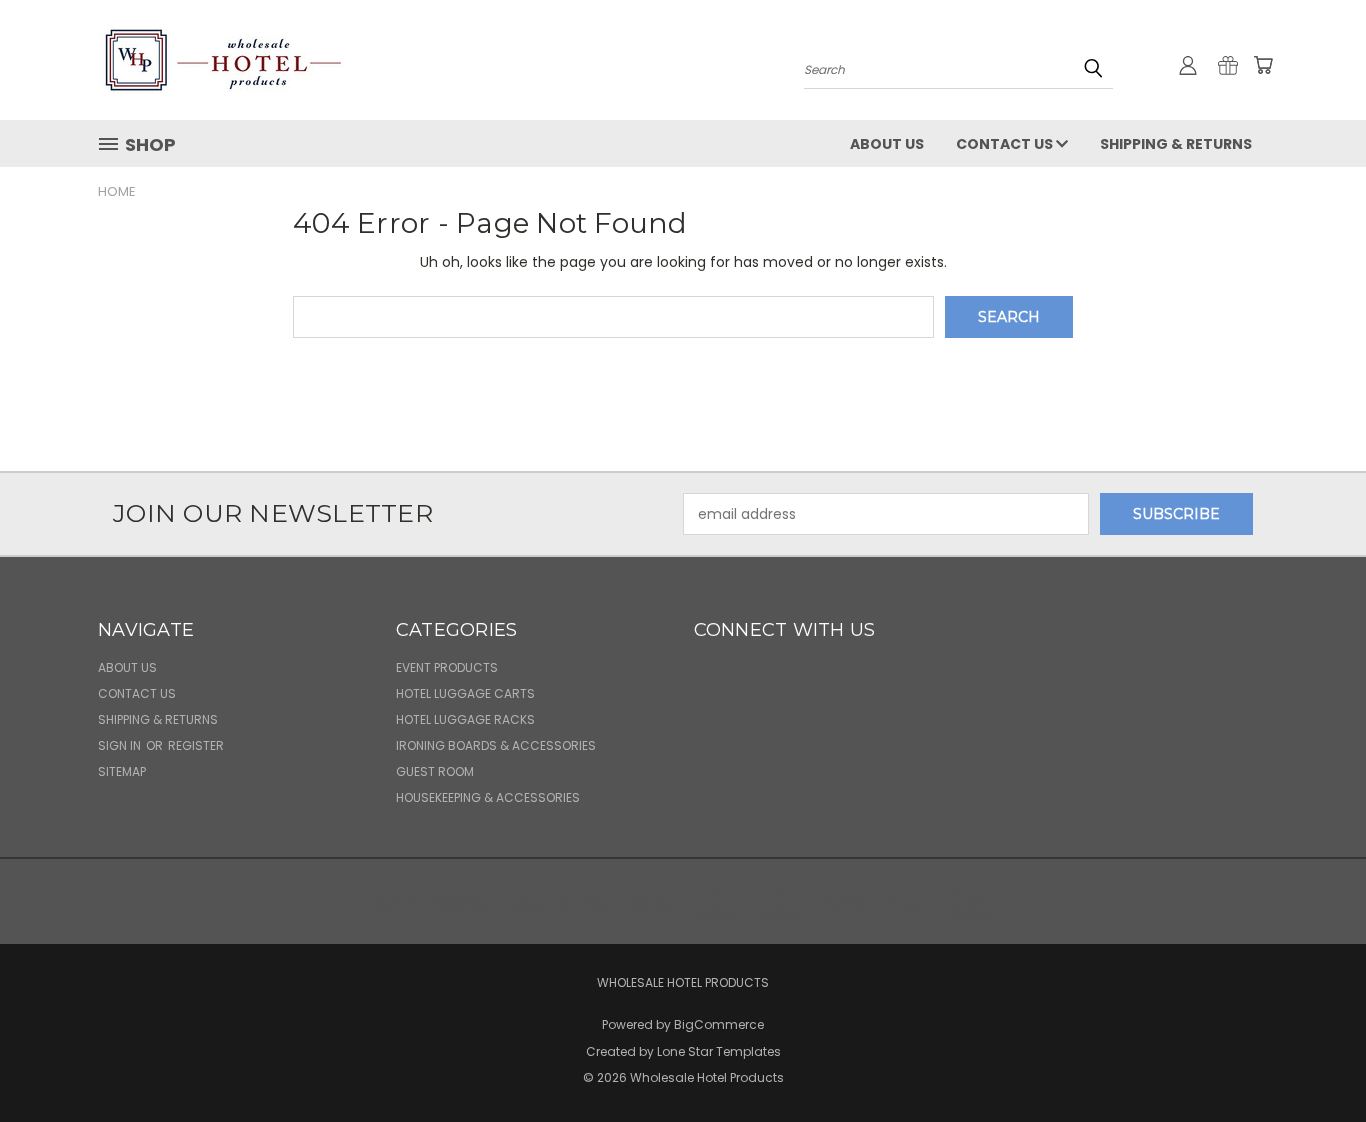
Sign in (121, 745)
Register (196, 745)
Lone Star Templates (719, 1051)
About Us (887, 144)
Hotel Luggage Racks (465, 719)
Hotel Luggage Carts (465, 693)
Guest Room (435, 771)
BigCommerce (719, 1024)
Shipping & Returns (1176, 144)
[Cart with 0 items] (1263, 65)
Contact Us (1006, 144)
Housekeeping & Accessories (488, 797)
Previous (1313, 1059)
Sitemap (122, 771)
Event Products (447, 667)
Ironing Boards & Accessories (496, 745)
